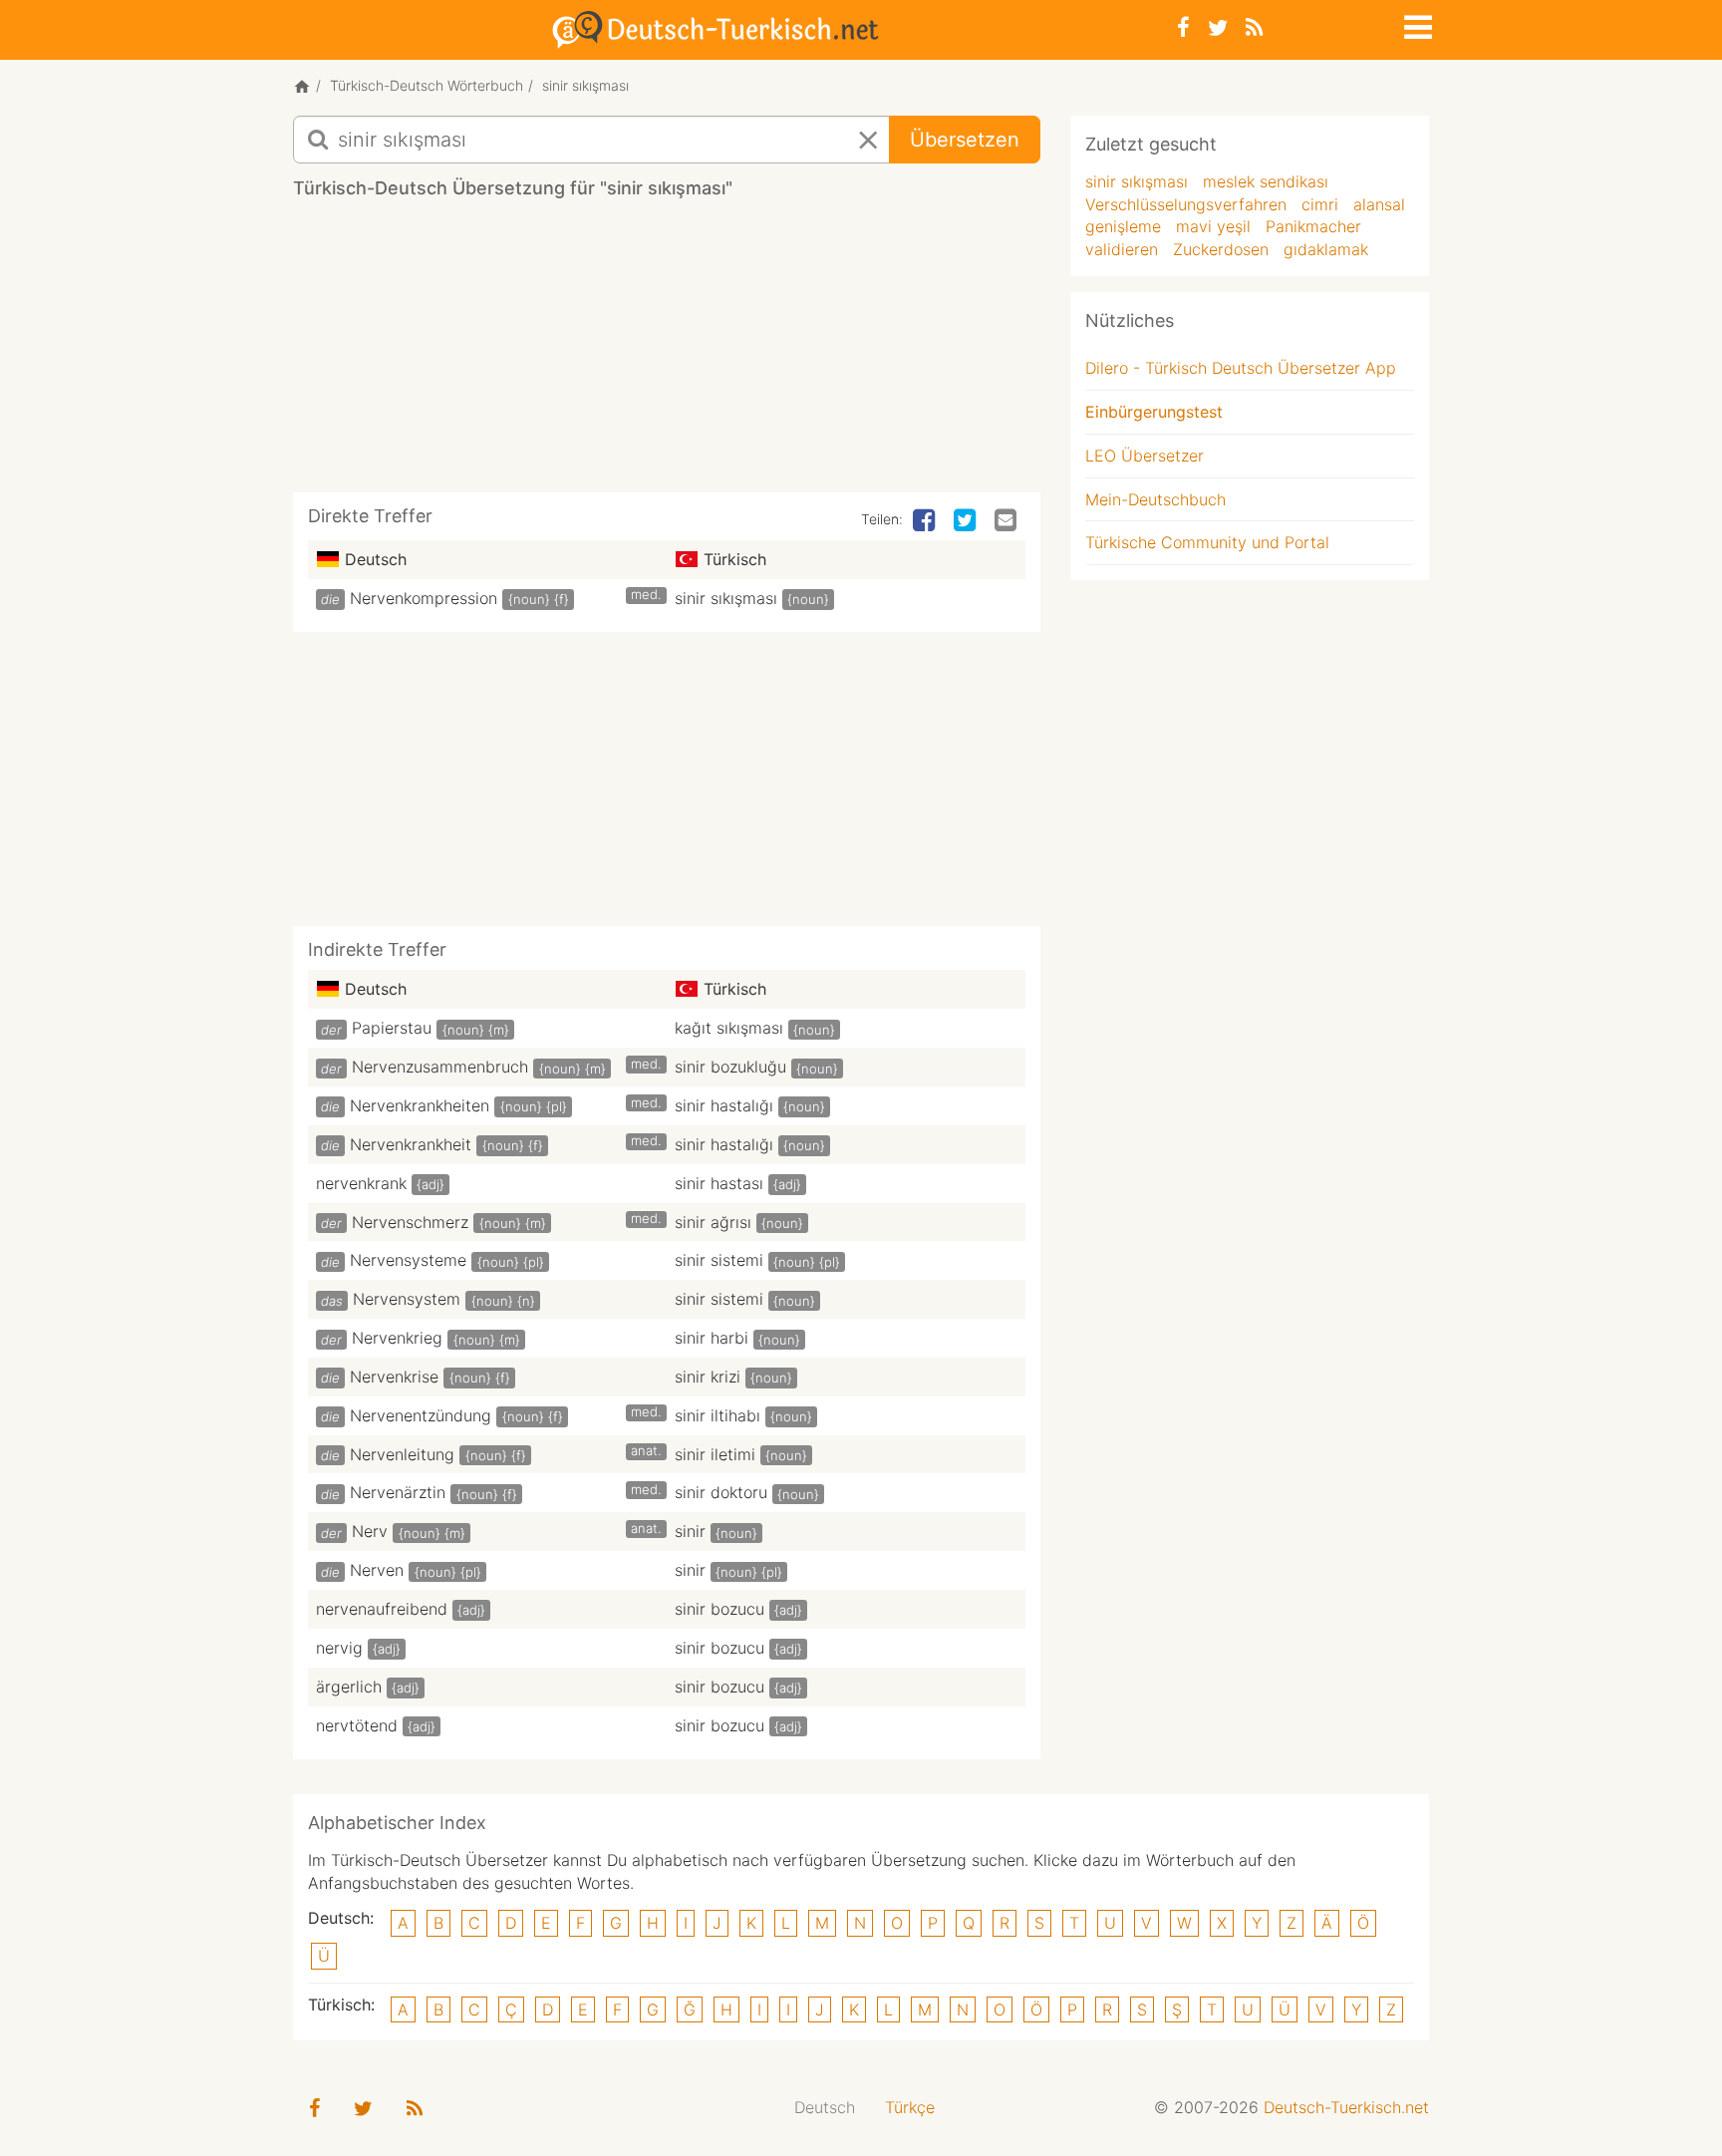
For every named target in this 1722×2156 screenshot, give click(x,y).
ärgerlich (349, 1687)
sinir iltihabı (717, 1415)
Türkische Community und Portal (1207, 542)
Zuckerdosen (1221, 249)
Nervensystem (407, 1299)
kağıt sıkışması (729, 1028)
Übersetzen (965, 140)
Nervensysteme (408, 1260)
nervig (339, 1648)
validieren (1122, 249)
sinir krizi (708, 1377)
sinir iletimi (715, 1454)
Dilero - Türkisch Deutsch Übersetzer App (1241, 368)
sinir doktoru (721, 1492)
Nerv (370, 1531)
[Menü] (1416, 24)
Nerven (377, 1570)
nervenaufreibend (382, 1609)
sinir (690, 1531)
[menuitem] (825, 2108)
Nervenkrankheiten (420, 1105)
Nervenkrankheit (411, 1144)
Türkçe (910, 2107)
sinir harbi (712, 1338)
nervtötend (357, 1725)
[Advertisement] (667, 353)
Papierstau (392, 1028)
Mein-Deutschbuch (1155, 499)
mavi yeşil (1213, 226)
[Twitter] (1218, 27)
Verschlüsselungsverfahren (1186, 204)
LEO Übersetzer (1145, 456)
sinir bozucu (719, 1609)
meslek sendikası (1266, 181)
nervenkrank (361, 1183)
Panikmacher (1313, 226)
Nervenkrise (394, 1377)
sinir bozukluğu (730, 1067)
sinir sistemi (719, 1260)
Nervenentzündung (421, 1415)
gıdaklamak (1326, 249)
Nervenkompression (424, 598)
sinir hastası (719, 1183)
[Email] (1007, 521)
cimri (1320, 204)
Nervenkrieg (397, 1338)
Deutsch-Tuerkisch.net (1346, 2107)
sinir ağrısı (713, 1222)
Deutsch (825, 2107)
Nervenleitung (402, 1454)
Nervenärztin (398, 1492)
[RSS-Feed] (1254, 27)
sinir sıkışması (726, 598)
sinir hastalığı (724, 1105)
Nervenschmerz (410, 1222)
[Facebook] (1183, 27)
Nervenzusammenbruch (440, 1067)
